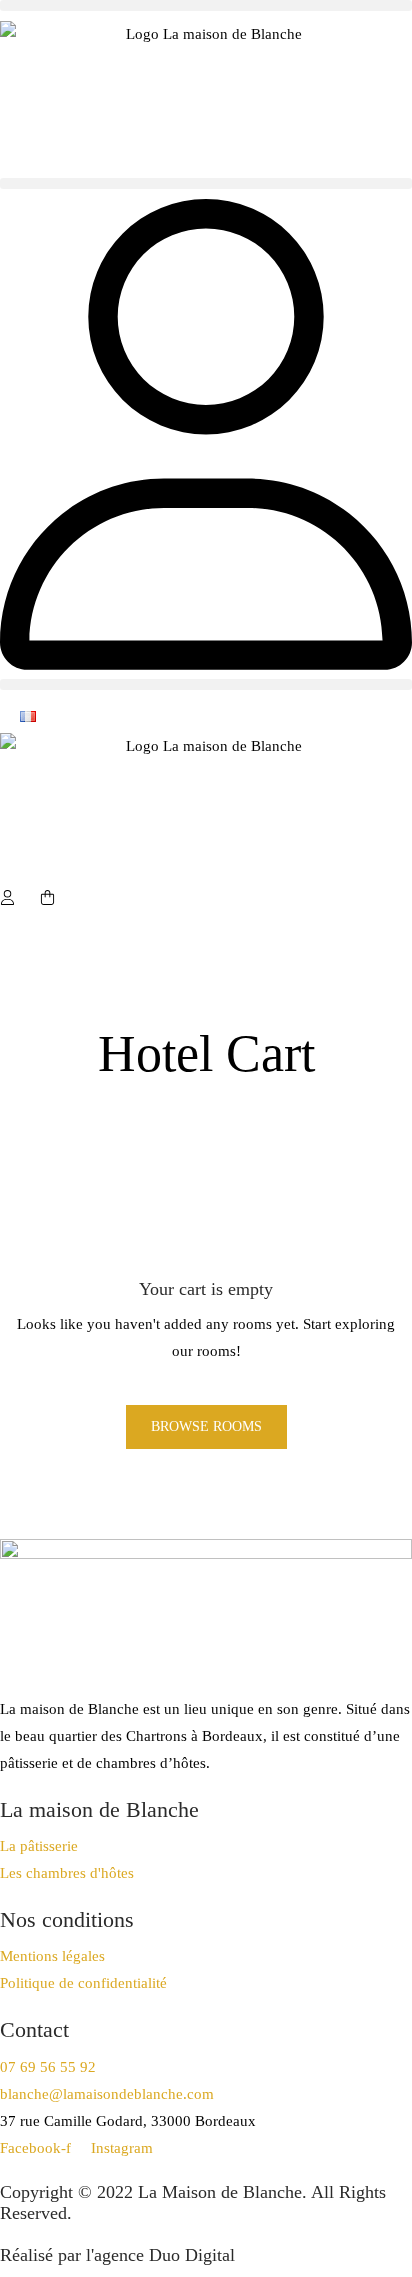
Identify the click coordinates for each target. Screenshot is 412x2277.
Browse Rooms (206, 1426)
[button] (206, 5)
